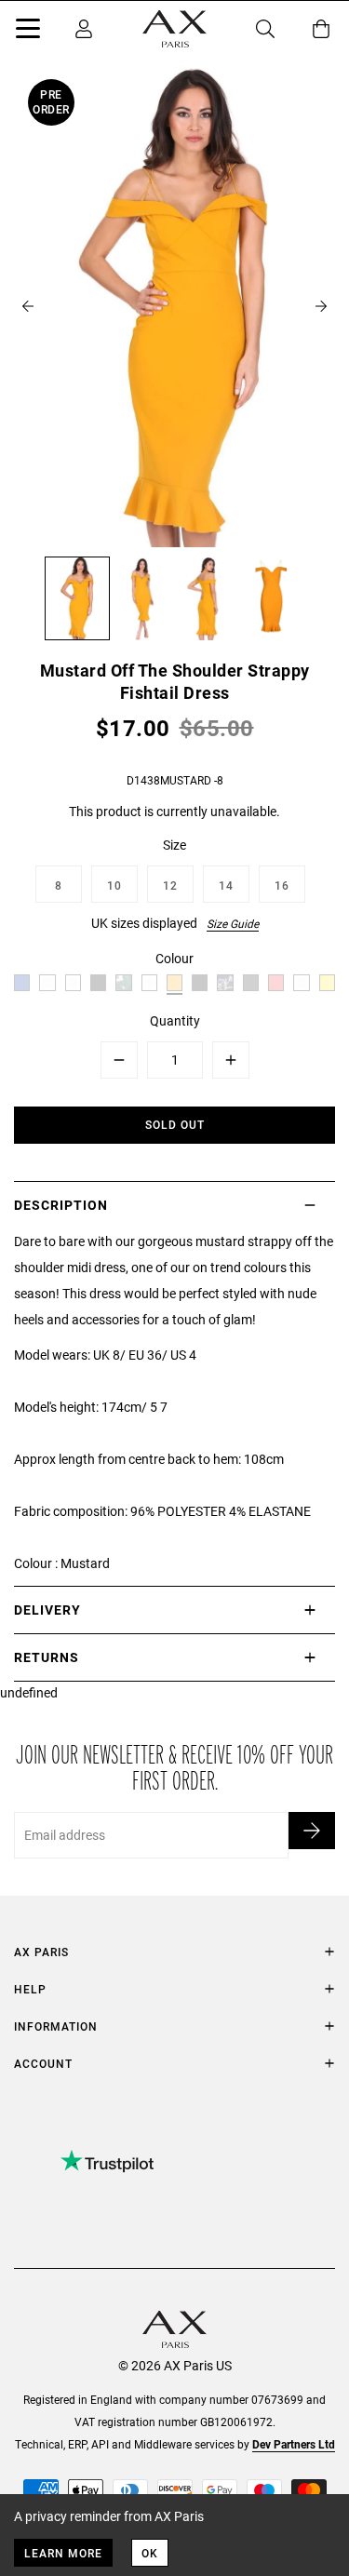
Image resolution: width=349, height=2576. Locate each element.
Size (174, 845)
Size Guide (233, 923)
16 (282, 885)
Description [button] (61, 1205)
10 (114, 885)
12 (170, 885)
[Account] (84, 29)
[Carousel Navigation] (174, 306)
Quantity (175, 1020)
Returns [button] (47, 1657)
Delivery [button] (47, 1610)
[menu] (28, 32)
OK (150, 2553)
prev (28, 306)
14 (226, 885)
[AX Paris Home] (174, 29)
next (321, 306)
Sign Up (312, 1831)
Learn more (63, 2553)
